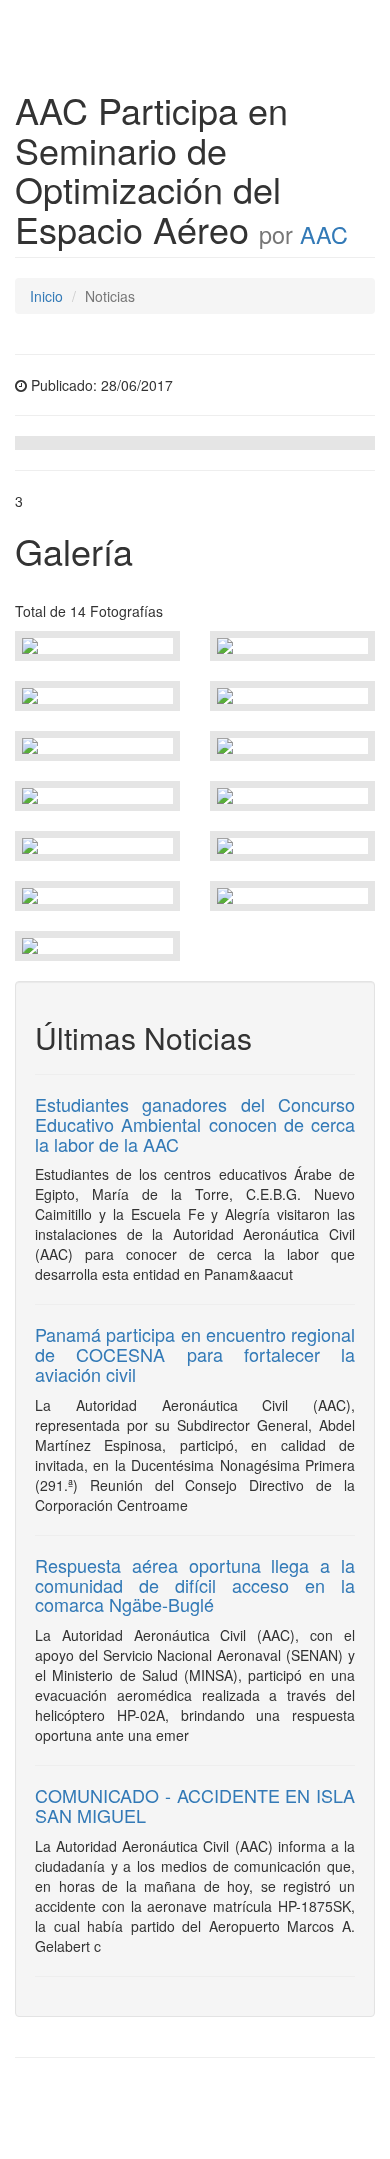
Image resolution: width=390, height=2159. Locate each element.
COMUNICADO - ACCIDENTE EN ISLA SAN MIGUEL (195, 1805)
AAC (324, 234)
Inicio (46, 296)
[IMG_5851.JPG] (97, 646)
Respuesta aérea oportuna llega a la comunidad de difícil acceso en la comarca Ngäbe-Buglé (195, 1585)
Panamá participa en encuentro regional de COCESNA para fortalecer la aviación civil (195, 1354)
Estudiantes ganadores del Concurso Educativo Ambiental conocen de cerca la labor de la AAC (195, 1124)
